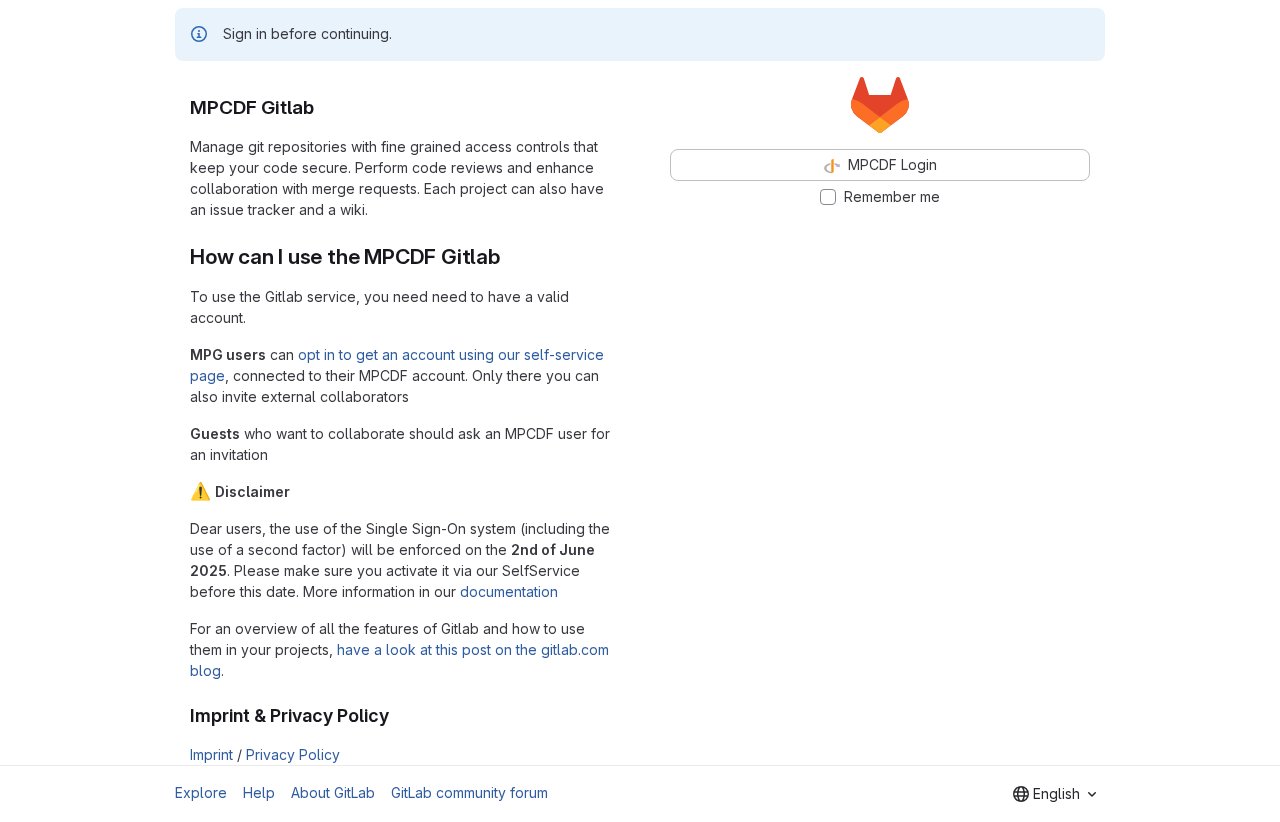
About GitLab (333, 792)
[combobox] (1054, 794)
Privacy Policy (293, 754)
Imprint (211, 754)
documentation (509, 591)
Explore (201, 792)
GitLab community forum (469, 792)
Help (259, 792)
